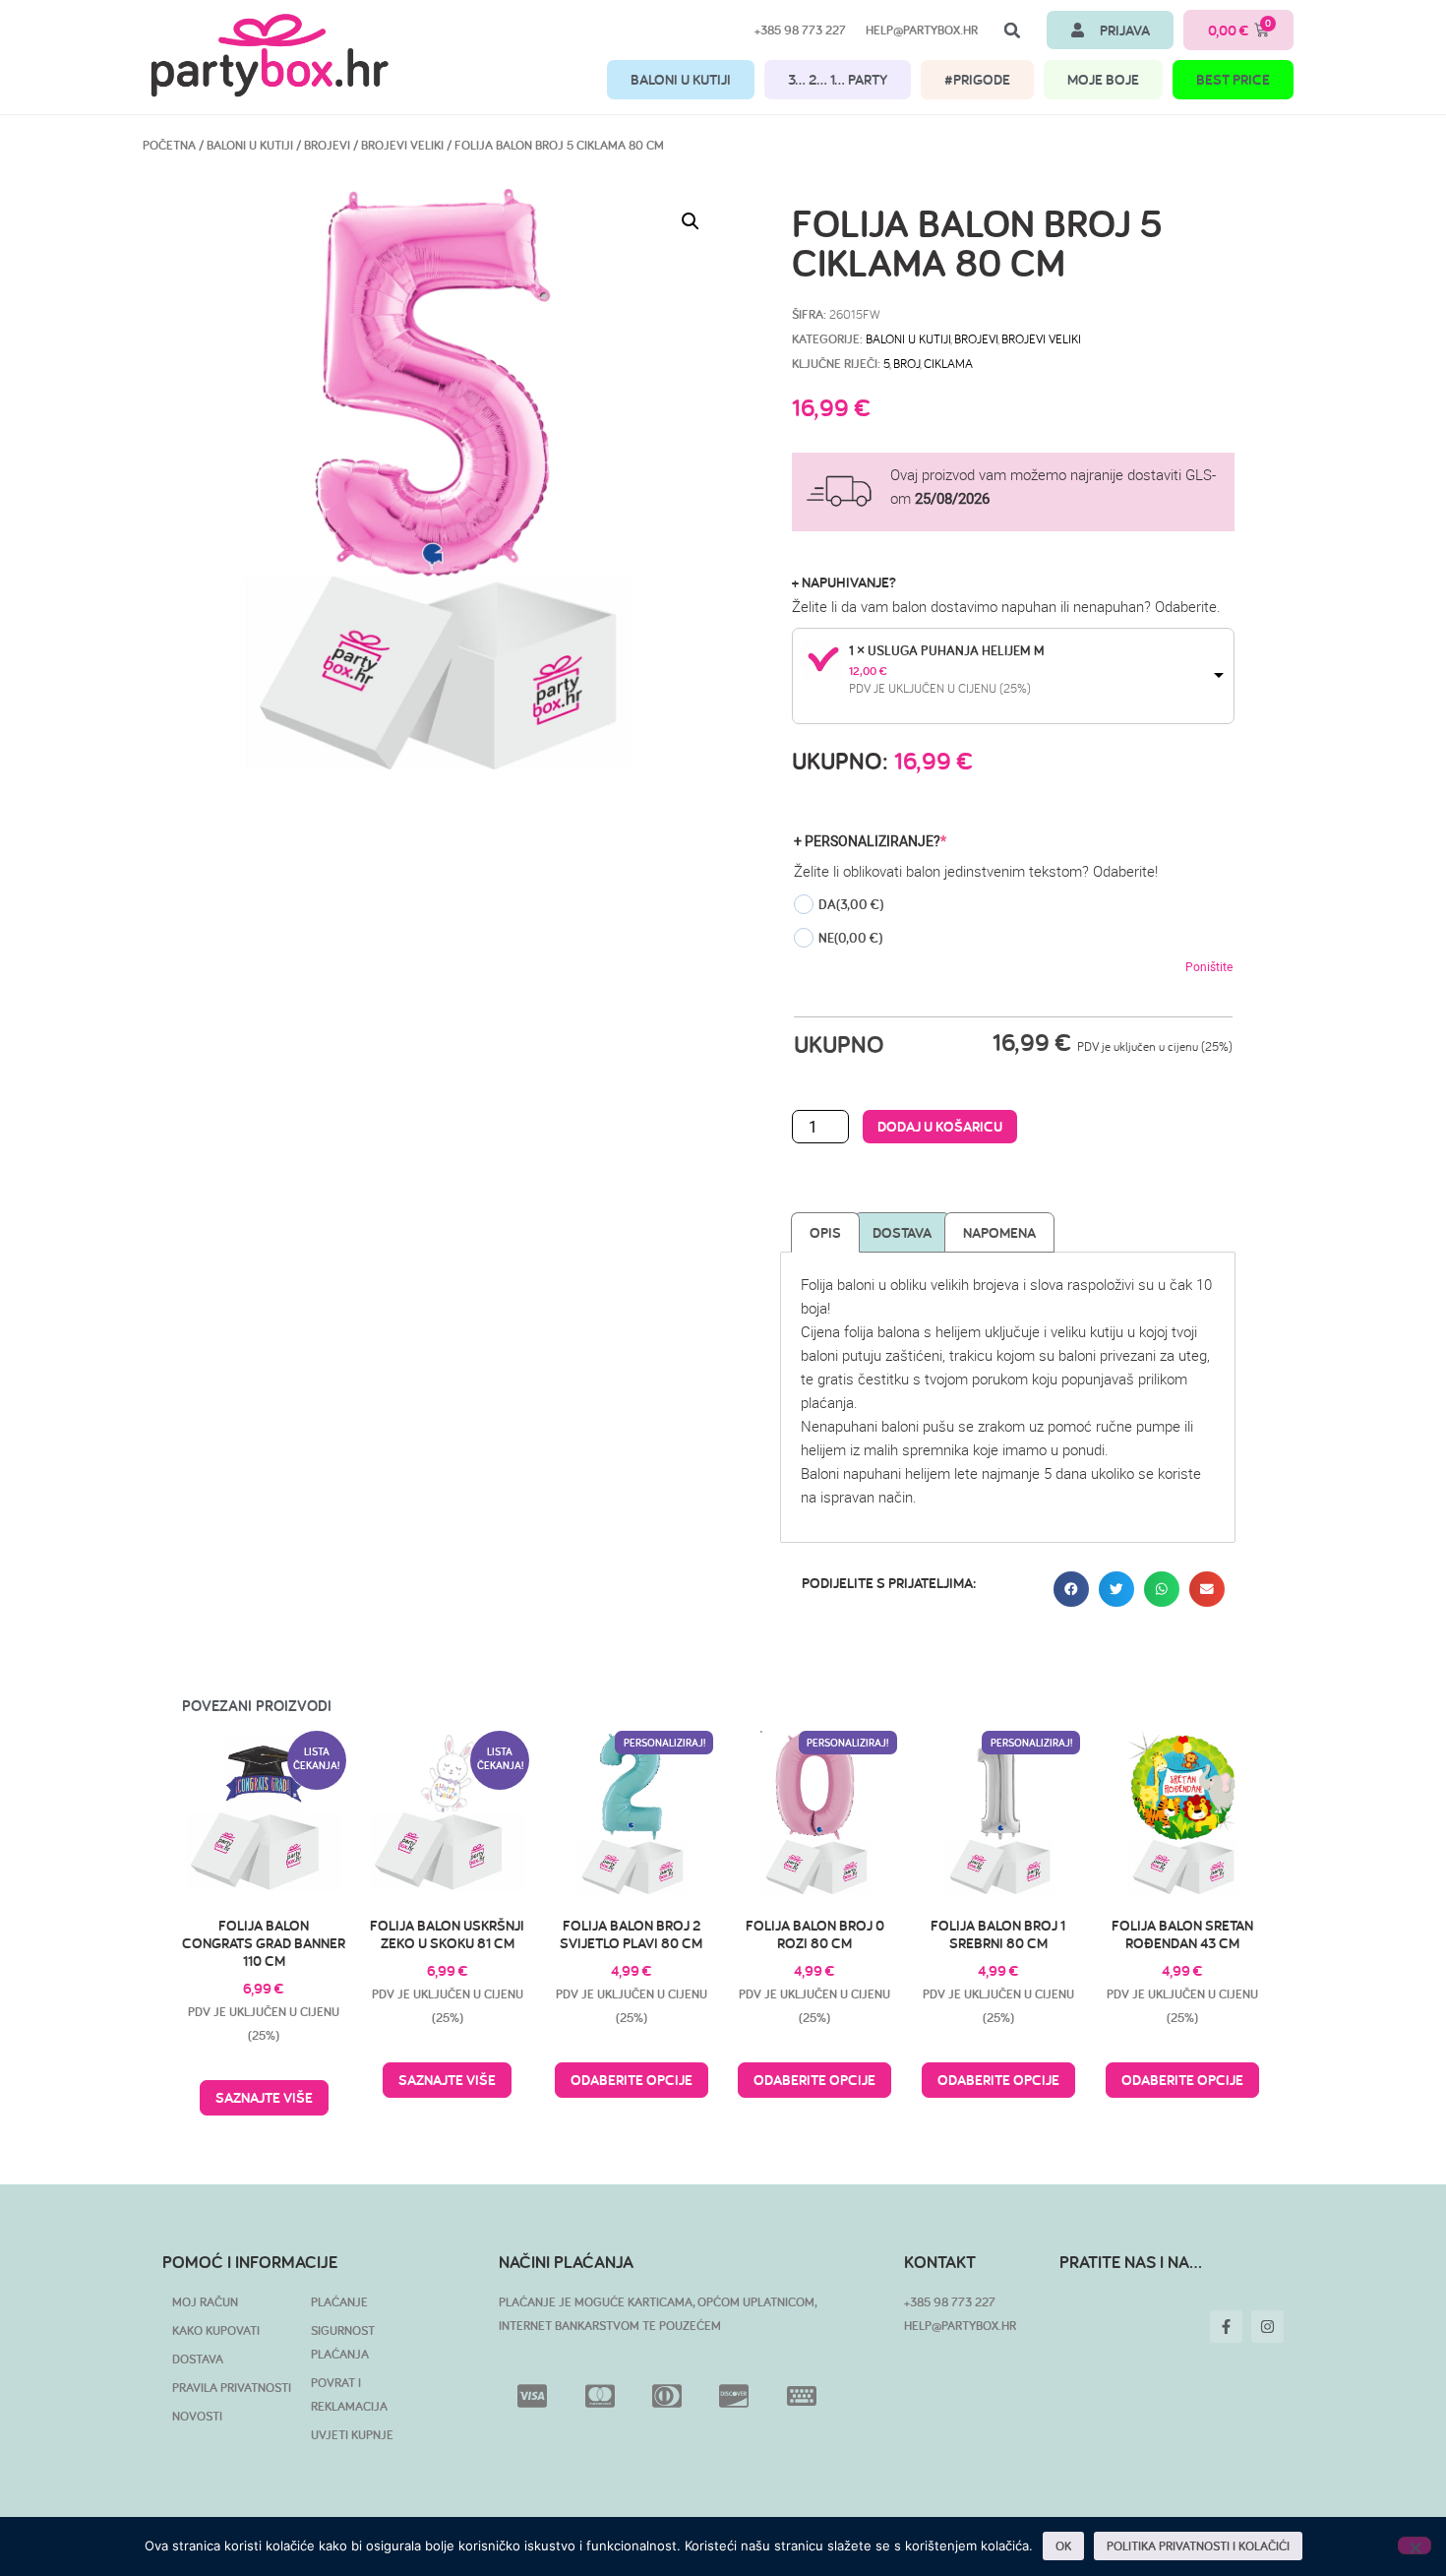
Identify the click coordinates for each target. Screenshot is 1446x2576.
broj (906, 363)
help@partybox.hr (922, 30)
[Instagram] (1267, 2327)
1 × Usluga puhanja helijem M (947, 650)
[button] (1012, 31)
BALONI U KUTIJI (681, 79)
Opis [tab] (825, 1232)
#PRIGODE (977, 79)
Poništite (1209, 966)
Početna (169, 145)
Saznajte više (264, 2097)
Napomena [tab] (999, 1232)
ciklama (948, 363)
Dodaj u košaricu (940, 1126)
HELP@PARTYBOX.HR (960, 2326)
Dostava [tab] (902, 1232)
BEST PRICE (1233, 79)
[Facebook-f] (1226, 2327)
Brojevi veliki (402, 145)
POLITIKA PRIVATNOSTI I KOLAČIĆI (1198, 2546)
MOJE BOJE (1103, 79)
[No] (1415, 2545)
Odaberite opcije (632, 2080)
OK (1063, 2546)
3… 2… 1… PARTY (838, 79)
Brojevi (327, 145)
